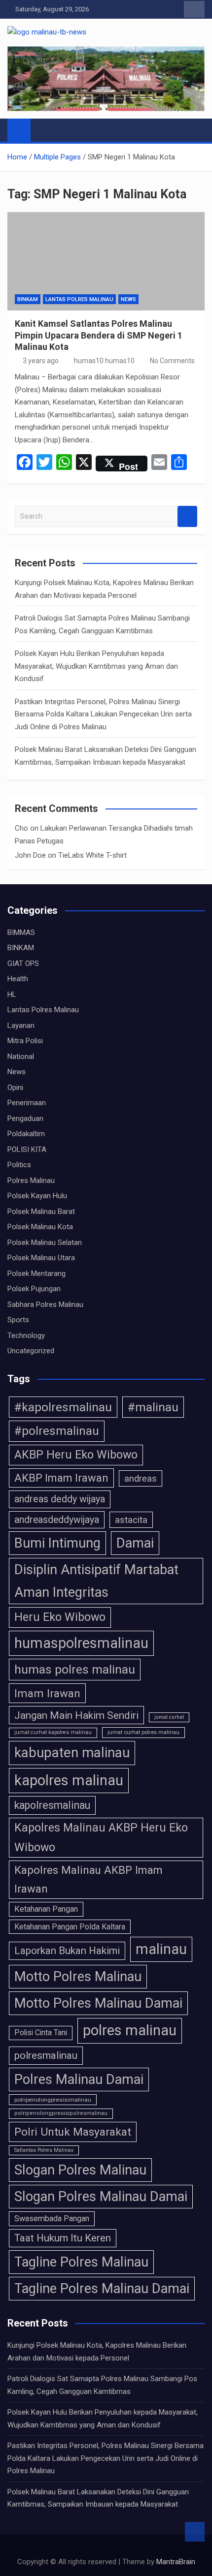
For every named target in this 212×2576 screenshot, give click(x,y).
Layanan (21, 1025)
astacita (131, 1520)
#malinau (153, 1407)
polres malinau (130, 2030)
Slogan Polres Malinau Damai (101, 2197)
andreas (141, 1478)
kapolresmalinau (52, 1805)
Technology (26, 1335)
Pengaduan (25, 1118)
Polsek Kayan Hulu (37, 1196)
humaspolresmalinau (81, 1643)
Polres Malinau (31, 1180)
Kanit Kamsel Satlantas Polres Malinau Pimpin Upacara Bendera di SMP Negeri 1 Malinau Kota (99, 335)
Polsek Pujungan (34, 1289)
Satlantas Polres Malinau (44, 2150)
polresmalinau (46, 2055)
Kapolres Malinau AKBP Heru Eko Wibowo (101, 1837)
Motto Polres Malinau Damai (98, 2003)
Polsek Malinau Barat (41, 1211)
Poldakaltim (26, 1134)
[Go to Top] (195, 2532)
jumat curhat (169, 1717)
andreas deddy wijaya (60, 1499)
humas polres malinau (75, 1669)
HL (12, 994)
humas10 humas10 (104, 361)
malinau (161, 1949)
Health (18, 979)
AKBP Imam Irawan (61, 1478)
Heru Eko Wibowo (60, 1617)
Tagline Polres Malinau (81, 2262)
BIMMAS (21, 932)
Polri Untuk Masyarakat (73, 2132)
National (21, 1056)
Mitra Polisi (25, 1041)
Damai (135, 1543)
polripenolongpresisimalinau (53, 2100)
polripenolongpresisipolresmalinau (61, 2113)
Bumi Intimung (57, 1543)
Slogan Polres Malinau (80, 2170)
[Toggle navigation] (43, 130)
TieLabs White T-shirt (92, 855)
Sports (18, 1320)
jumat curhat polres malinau (143, 1732)
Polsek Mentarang (36, 1273)
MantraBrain (176, 2562)
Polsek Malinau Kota (40, 1227)
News (128, 299)
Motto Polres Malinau (78, 1977)
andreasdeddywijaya (57, 1520)
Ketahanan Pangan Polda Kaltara (70, 1927)
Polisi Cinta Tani (41, 2033)
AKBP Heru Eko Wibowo (76, 1455)
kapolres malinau (69, 1780)
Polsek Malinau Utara (41, 1258)
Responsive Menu (194, 9)
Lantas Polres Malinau (79, 299)
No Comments (172, 361)
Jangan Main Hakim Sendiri (76, 1715)
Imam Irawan (47, 1693)
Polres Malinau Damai (79, 2079)
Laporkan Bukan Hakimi (67, 1951)
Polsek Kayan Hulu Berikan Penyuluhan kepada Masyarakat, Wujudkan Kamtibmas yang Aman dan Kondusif (96, 666)
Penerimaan (27, 1103)
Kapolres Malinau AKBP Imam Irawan (88, 1879)
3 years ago (41, 361)
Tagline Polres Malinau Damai (102, 2289)
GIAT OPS (23, 963)
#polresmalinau (57, 1431)
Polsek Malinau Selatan (45, 1242)
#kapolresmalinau (63, 1407)
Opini (15, 1087)
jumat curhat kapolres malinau (53, 1732)
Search (187, 516)
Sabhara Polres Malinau (45, 1304)
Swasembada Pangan (52, 2219)
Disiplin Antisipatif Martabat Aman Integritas (96, 1581)
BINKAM (28, 299)
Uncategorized (31, 1351)
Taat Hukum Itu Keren (63, 2238)
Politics (19, 1165)
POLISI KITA (27, 1149)
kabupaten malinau (72, 1753)
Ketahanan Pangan (46, 1909)
